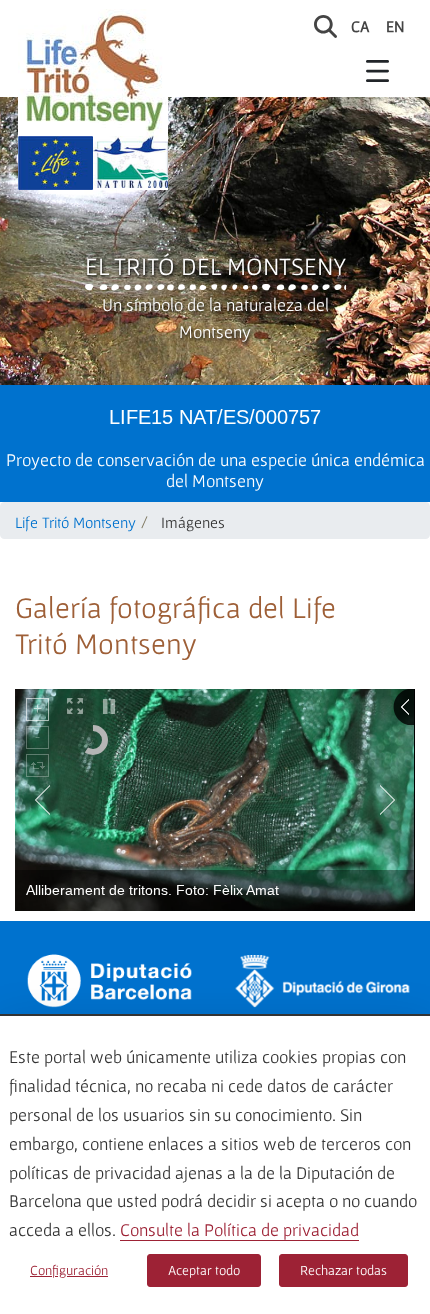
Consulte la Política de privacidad (239, 1229)
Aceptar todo (204, 1270)
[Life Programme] (55, 163)
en (395, 26)
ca (360, 26)
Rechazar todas (343, 1270)
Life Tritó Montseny (75, 522)
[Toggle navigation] (378, 70)
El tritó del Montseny (215, 266)
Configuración (69, 1270)
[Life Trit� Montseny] (93, 72)
